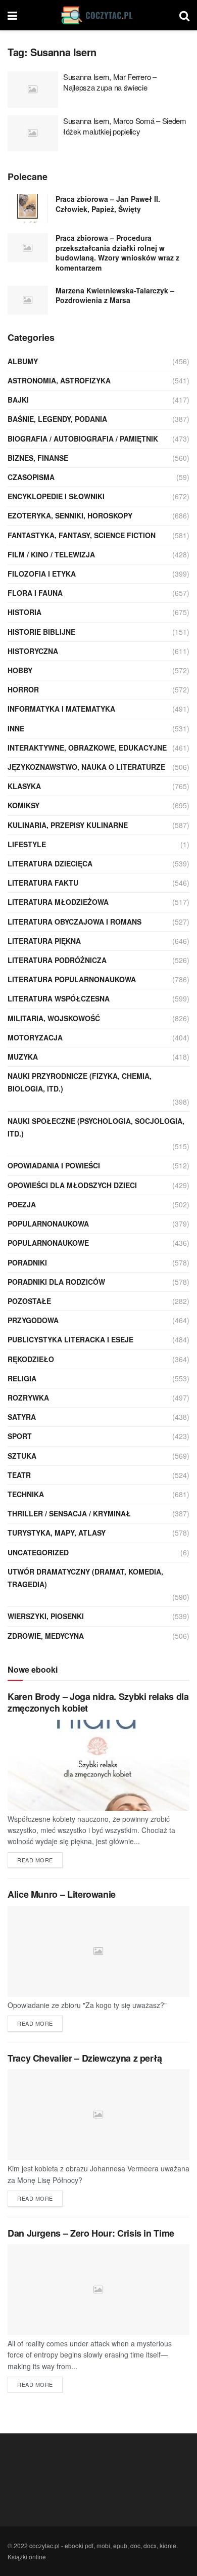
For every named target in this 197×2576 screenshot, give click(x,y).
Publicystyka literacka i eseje (70, 1339)
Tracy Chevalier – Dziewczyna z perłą (85, 2058)
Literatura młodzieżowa (58, 902)
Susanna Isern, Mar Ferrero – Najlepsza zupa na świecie (110, 82)
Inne (16, 728)
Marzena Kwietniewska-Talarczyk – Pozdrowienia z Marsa (115, 295)
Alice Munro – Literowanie (62, 1894)
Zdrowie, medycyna (46, 1636)
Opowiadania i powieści (54, 1165)
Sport (20, 1436)
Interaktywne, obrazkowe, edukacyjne (87, 748)
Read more (35, 1860)
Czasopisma (31, 477)
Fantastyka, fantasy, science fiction (82, 535)
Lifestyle (27, 844)
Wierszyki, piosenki (46, 1616)
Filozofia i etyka (42, 574)
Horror (23, 689)
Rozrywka (28, 1398)
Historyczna (33, 651)
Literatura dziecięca (50, 863)
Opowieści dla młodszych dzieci (72, 1185)
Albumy (23, 361)
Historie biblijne (41, 632)
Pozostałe (29, 1301)
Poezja (22, 1204)
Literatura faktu (43, 883)
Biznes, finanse (38, 458)
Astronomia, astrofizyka (59, 380)
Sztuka (22, 1456)
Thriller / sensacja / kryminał (69, 1513)
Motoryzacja (35, 1037)
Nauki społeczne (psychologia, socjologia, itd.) (96, 1127)
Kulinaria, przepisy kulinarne (68, 825)
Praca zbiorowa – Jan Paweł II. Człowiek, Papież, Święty (108, 204)
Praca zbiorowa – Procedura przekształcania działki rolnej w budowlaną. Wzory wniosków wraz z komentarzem (117, 253)
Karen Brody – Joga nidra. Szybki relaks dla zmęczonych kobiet (98, 1702)
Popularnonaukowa (48, 1224)
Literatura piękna (44, 941)
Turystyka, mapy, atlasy (57, 1533)
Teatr (19, 1475)
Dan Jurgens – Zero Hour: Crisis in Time (91, 2233)
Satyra (22, 1417)
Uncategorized (38, 1552)
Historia (24, 612)
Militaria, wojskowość (54, 1018)
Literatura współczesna (59, 998)
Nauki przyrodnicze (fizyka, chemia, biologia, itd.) (80, 1082)
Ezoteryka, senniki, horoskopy (70, 515)
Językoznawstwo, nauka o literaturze (86, 767)
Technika (26, 1494)
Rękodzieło (31, 1359)
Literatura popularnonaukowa (72, 979)
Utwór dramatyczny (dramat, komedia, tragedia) (85, 1578)
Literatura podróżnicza (57, 960)
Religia (22, 1378)
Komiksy (23, 805)
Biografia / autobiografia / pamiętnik (83, 439)
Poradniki (27, 1262)
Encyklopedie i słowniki (56, 496)
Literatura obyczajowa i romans (75, 922)
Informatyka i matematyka (61, 709)
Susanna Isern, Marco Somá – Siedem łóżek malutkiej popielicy (125, 126)
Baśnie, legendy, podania (57, 419)
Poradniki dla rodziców (56, 1282)
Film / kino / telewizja (51, 554)
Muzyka (23, 1057)
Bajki (18, 400)
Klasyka (24, 786)
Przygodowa (33, 1320)
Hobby (20, 670)
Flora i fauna (35, 593)
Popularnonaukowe (48, 1243)
